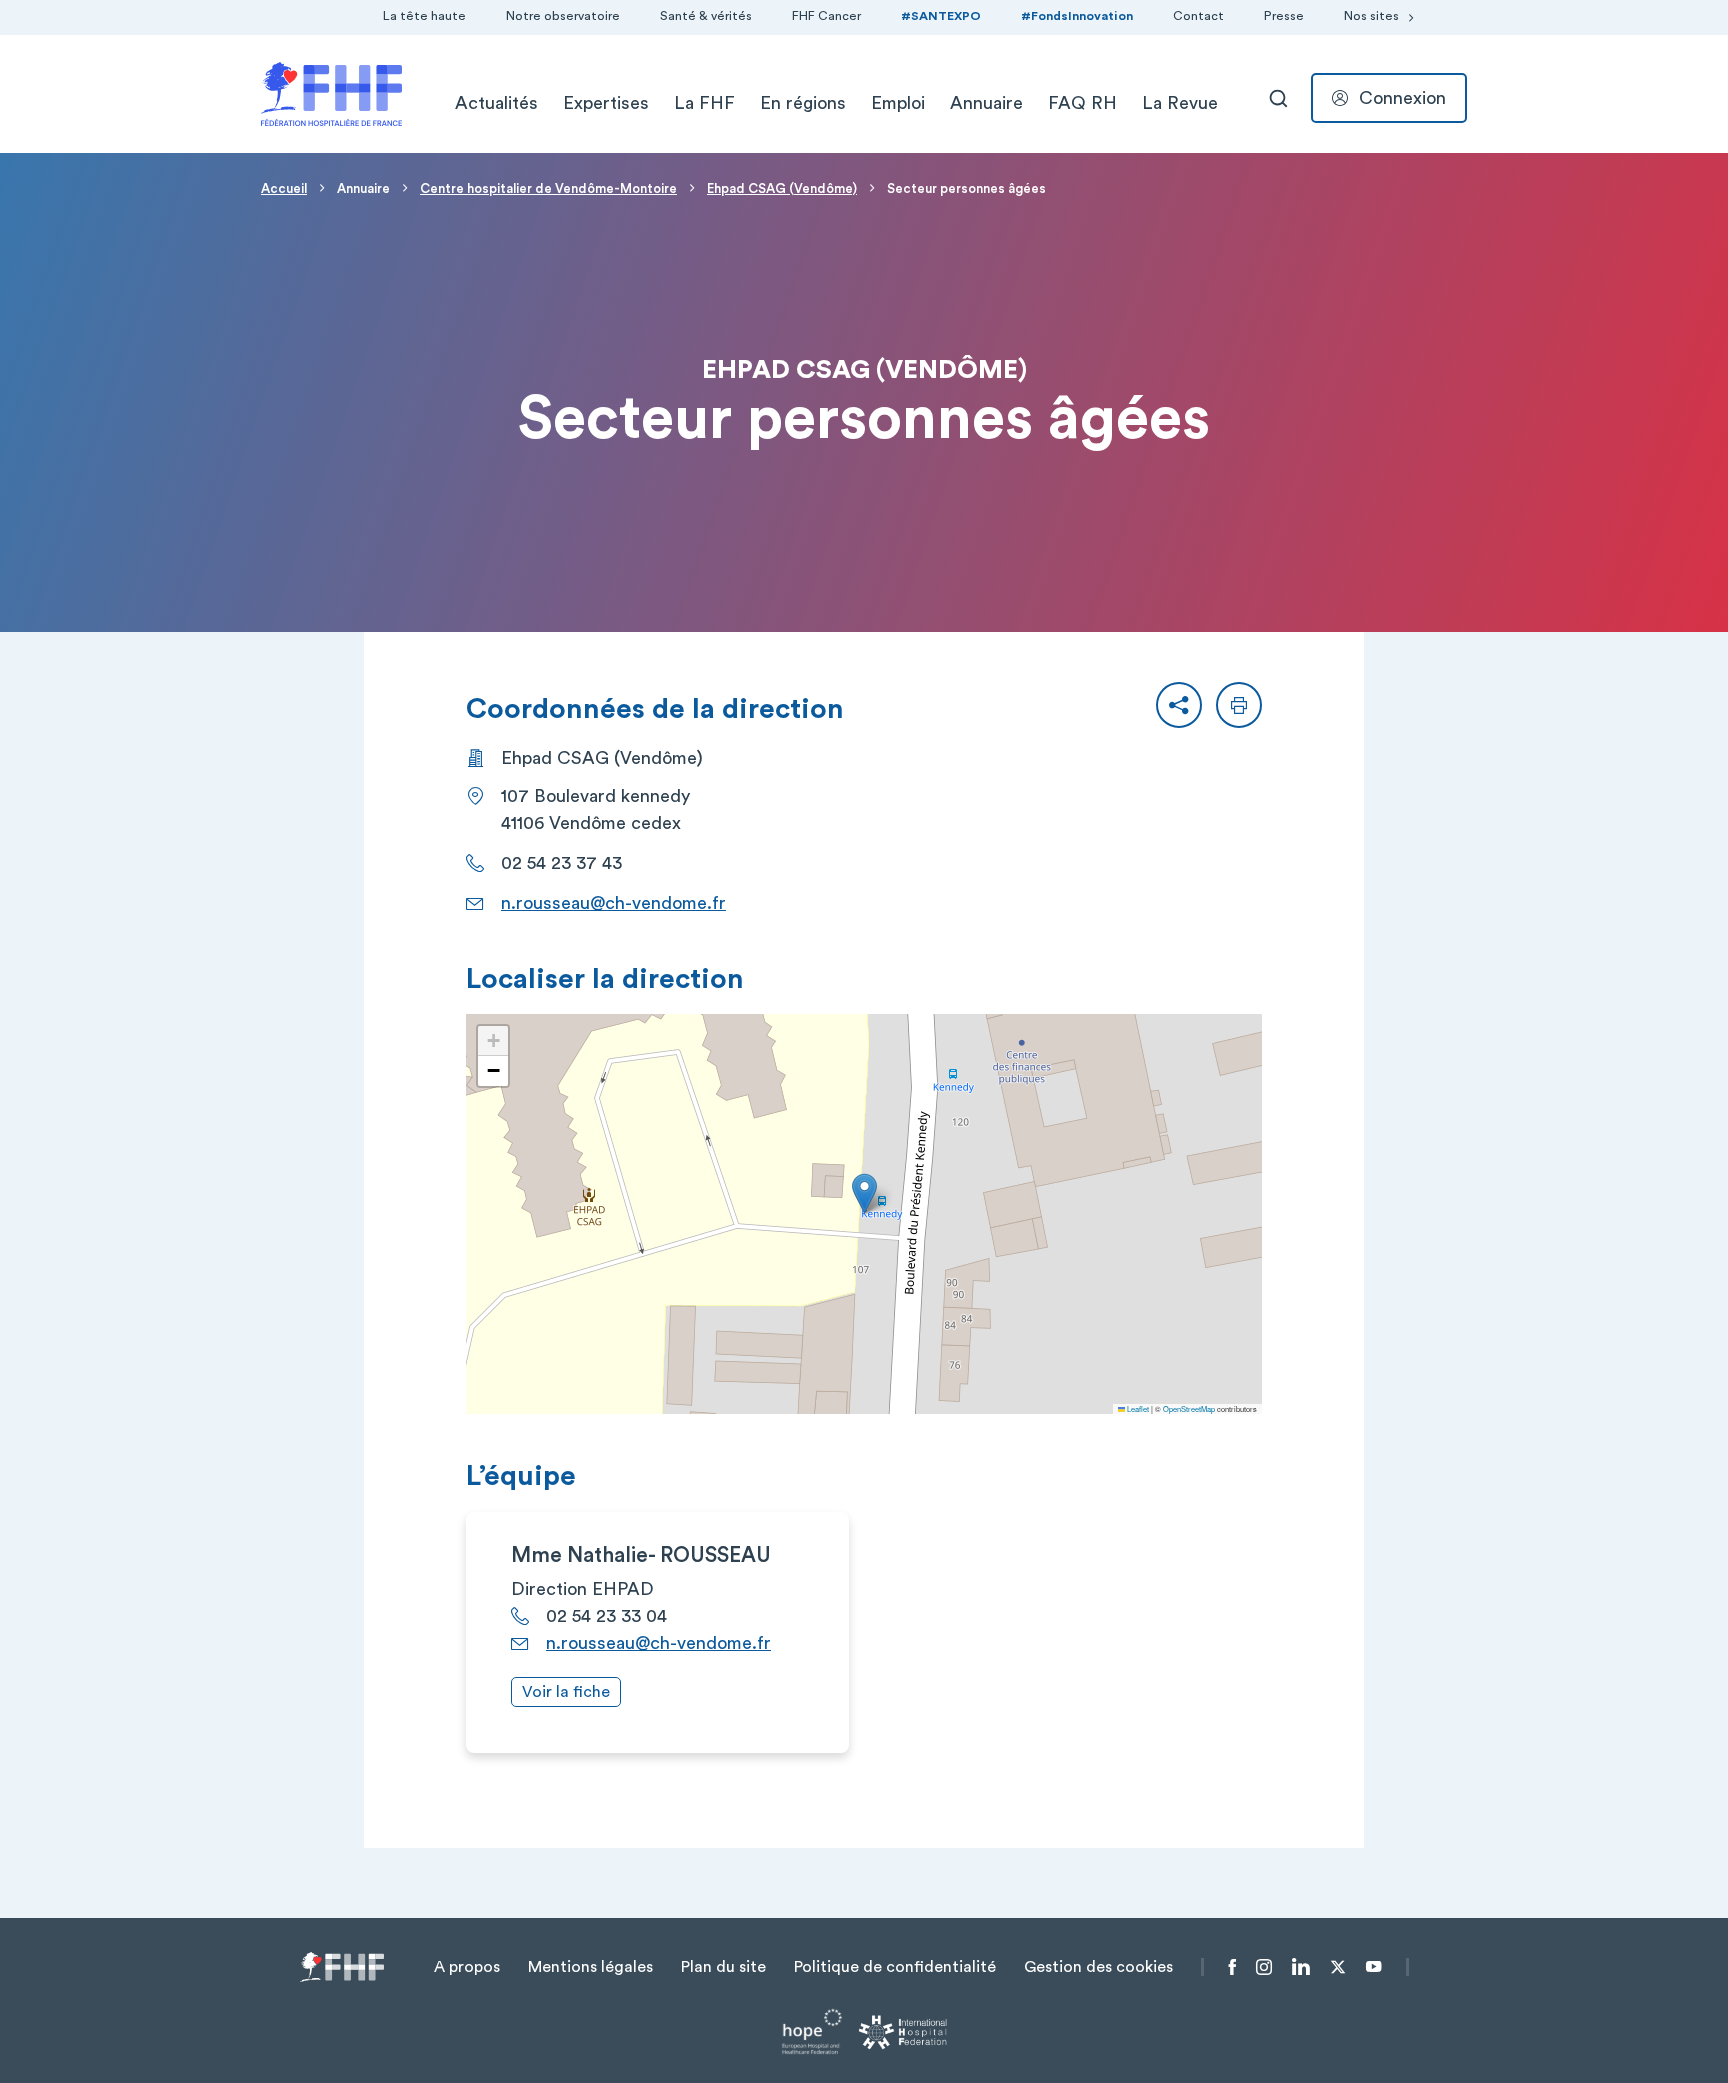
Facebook (1232, 1967)
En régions (803, 103)
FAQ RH (1082, 103)
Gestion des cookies (1098, 1967)
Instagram (1264, 1967)
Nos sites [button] (1371, 16)
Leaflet (1137, 1408)
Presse (1284, 16)
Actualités (496, 103)
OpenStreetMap (1189, 1408)
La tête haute (424, 16)
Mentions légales (590, 1967)
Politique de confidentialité (895, 1967)
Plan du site (723, 1967)
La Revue (1180, 103)
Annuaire (986, 103)
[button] (1179, 705)
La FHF (704, 103)
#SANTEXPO (941, 16)
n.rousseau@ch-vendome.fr (613, 903)
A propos (467, 1967)
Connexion (1402, 98)
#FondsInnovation (1077, 16)
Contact (1198, 16)
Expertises (606, 103)
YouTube (1373, 1967)
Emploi (898, 103)
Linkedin (1301, 1967)
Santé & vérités (706, 16)
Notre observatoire (563, 16)
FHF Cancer (826, 16)
